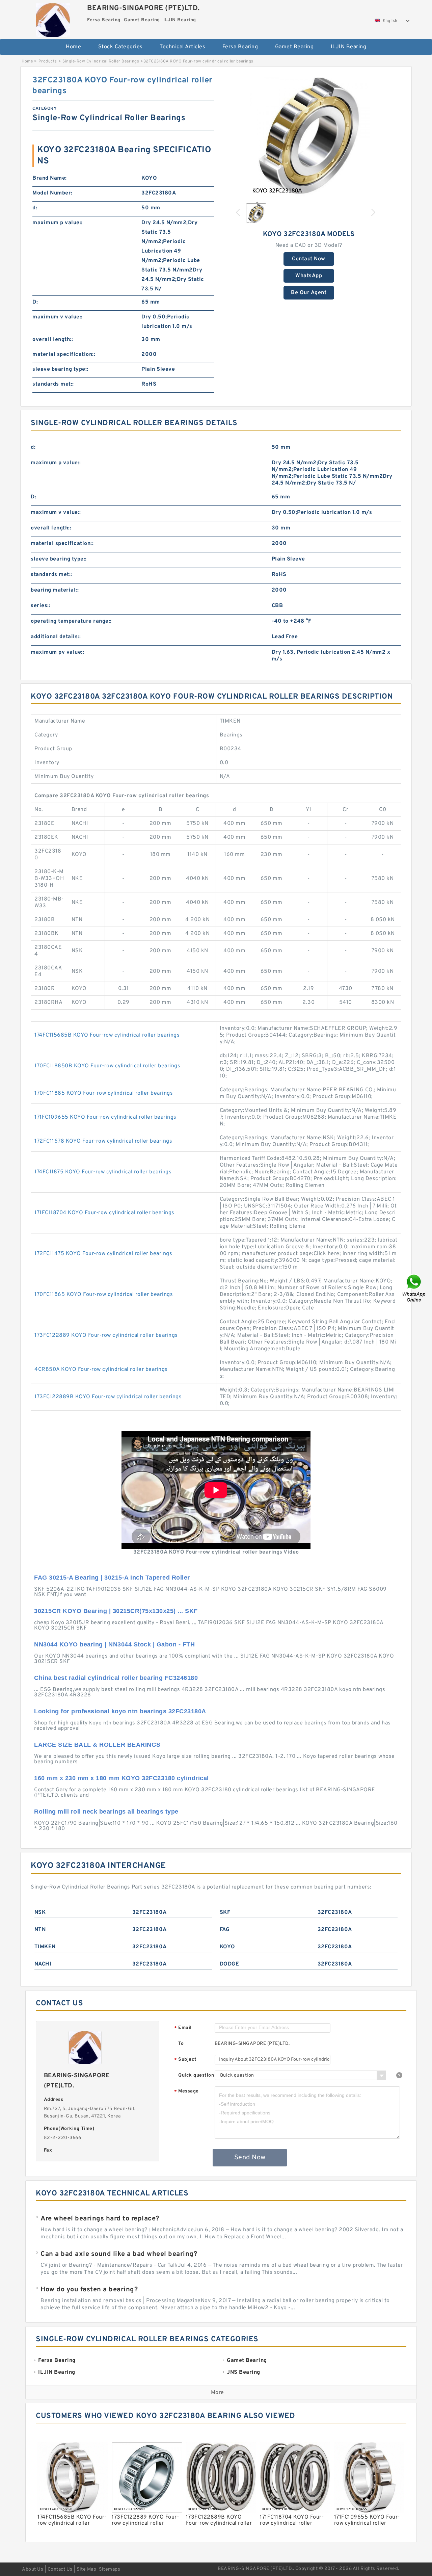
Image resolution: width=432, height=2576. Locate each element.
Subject (185, 2060)
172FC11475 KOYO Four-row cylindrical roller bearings (103, 1254)
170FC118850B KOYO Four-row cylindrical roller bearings (107, 1066)
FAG (225, 1930)
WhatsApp (309, 276)
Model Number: (52, 193)
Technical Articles (182, 47)
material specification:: (64, 355)
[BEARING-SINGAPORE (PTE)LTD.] (53, 18)
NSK (40, 1913)
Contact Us (60, 2569)
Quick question (196, 2075)
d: (35, 208)
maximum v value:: (58, 317)
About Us (33, 2569)
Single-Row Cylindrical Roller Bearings (101, 61)
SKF (225, 1913)
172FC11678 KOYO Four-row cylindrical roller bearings (103, 1141)
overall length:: (53, 340)
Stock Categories (120, 47)
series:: (40, 606)
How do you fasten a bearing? (89, 2290)
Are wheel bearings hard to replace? (100, 2219)
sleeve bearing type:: (60, 369)
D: (35, 302)
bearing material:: (55, 590)
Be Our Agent (309, 293)
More (218, 2393)
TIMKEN (45, 1947)
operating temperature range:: (71, 621)
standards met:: (53, 384)
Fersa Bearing (240, 47)
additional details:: (56, 637)
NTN (40, 1930)
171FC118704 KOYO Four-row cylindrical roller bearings (104, 1213)
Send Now (250, 2158)
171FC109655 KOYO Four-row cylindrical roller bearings (105, 1117)
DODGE (230, 1964)
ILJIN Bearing (349, 47)
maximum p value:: (58, 223)
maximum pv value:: (57, 652)
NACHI (43, 1964)
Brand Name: (50, 178)
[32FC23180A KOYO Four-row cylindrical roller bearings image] (309, 136)
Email (183, 2028)
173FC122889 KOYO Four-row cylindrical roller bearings (106, 1335)
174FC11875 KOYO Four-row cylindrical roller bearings (103, 1172)
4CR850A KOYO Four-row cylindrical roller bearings (101, 1370)
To (181, 2044)
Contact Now (309, 259)
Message (186, 2092)
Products (48, 61)
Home (73, 47)
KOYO (227, 1947)
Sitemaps (110, 2569)
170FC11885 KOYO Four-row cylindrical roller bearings (104, 1093)
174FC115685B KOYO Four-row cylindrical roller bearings (107, 1035)
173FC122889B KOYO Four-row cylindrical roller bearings (108, 1397)
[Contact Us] (414, 1288)
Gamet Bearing (294, 47)
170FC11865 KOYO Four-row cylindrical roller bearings (104, 1295)
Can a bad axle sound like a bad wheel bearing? (119, 2254)
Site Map (86, 2569)
